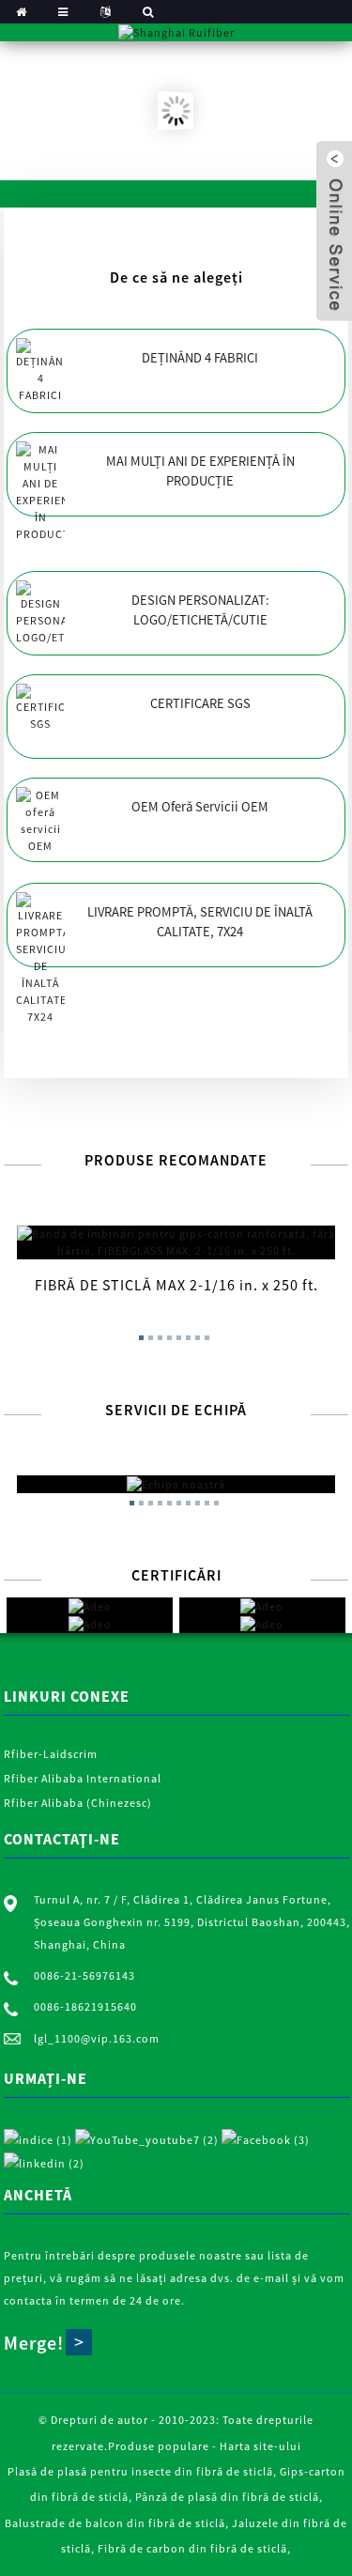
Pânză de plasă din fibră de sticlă (227, 2497)
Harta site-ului (260, 2446)
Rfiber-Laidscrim (51, 1754)
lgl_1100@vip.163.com (97, 2038)
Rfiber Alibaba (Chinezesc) (78, 1803)
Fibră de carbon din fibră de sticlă (192, 2548)
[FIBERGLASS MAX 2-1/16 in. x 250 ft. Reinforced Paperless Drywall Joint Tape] (176, 1242)
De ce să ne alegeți (176, 277)
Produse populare (159, 2446)
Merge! (34, 2343)
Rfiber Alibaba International (83, 1778)
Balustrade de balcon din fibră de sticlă (115, 2523)
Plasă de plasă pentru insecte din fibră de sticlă (140, 2471)
